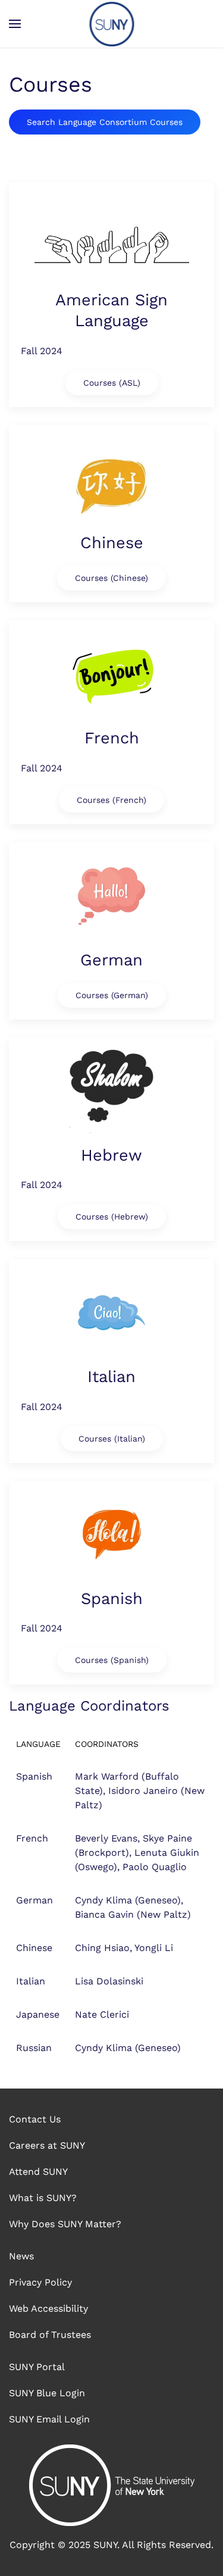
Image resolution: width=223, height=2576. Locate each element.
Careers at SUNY (47, 2145)
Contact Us (35, 2119)
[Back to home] (111, 24)
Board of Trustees (50, 2335)
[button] (15, 24)
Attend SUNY (38, 2172)
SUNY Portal (37, 2367)
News (21, 2256)
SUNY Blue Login (47, 2393)
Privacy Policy (40, 2282)
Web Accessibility (48, 2308)
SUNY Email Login (49, 2419)
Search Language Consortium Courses (105, 122)
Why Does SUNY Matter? (65, 2224)
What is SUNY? (43, 2198)
